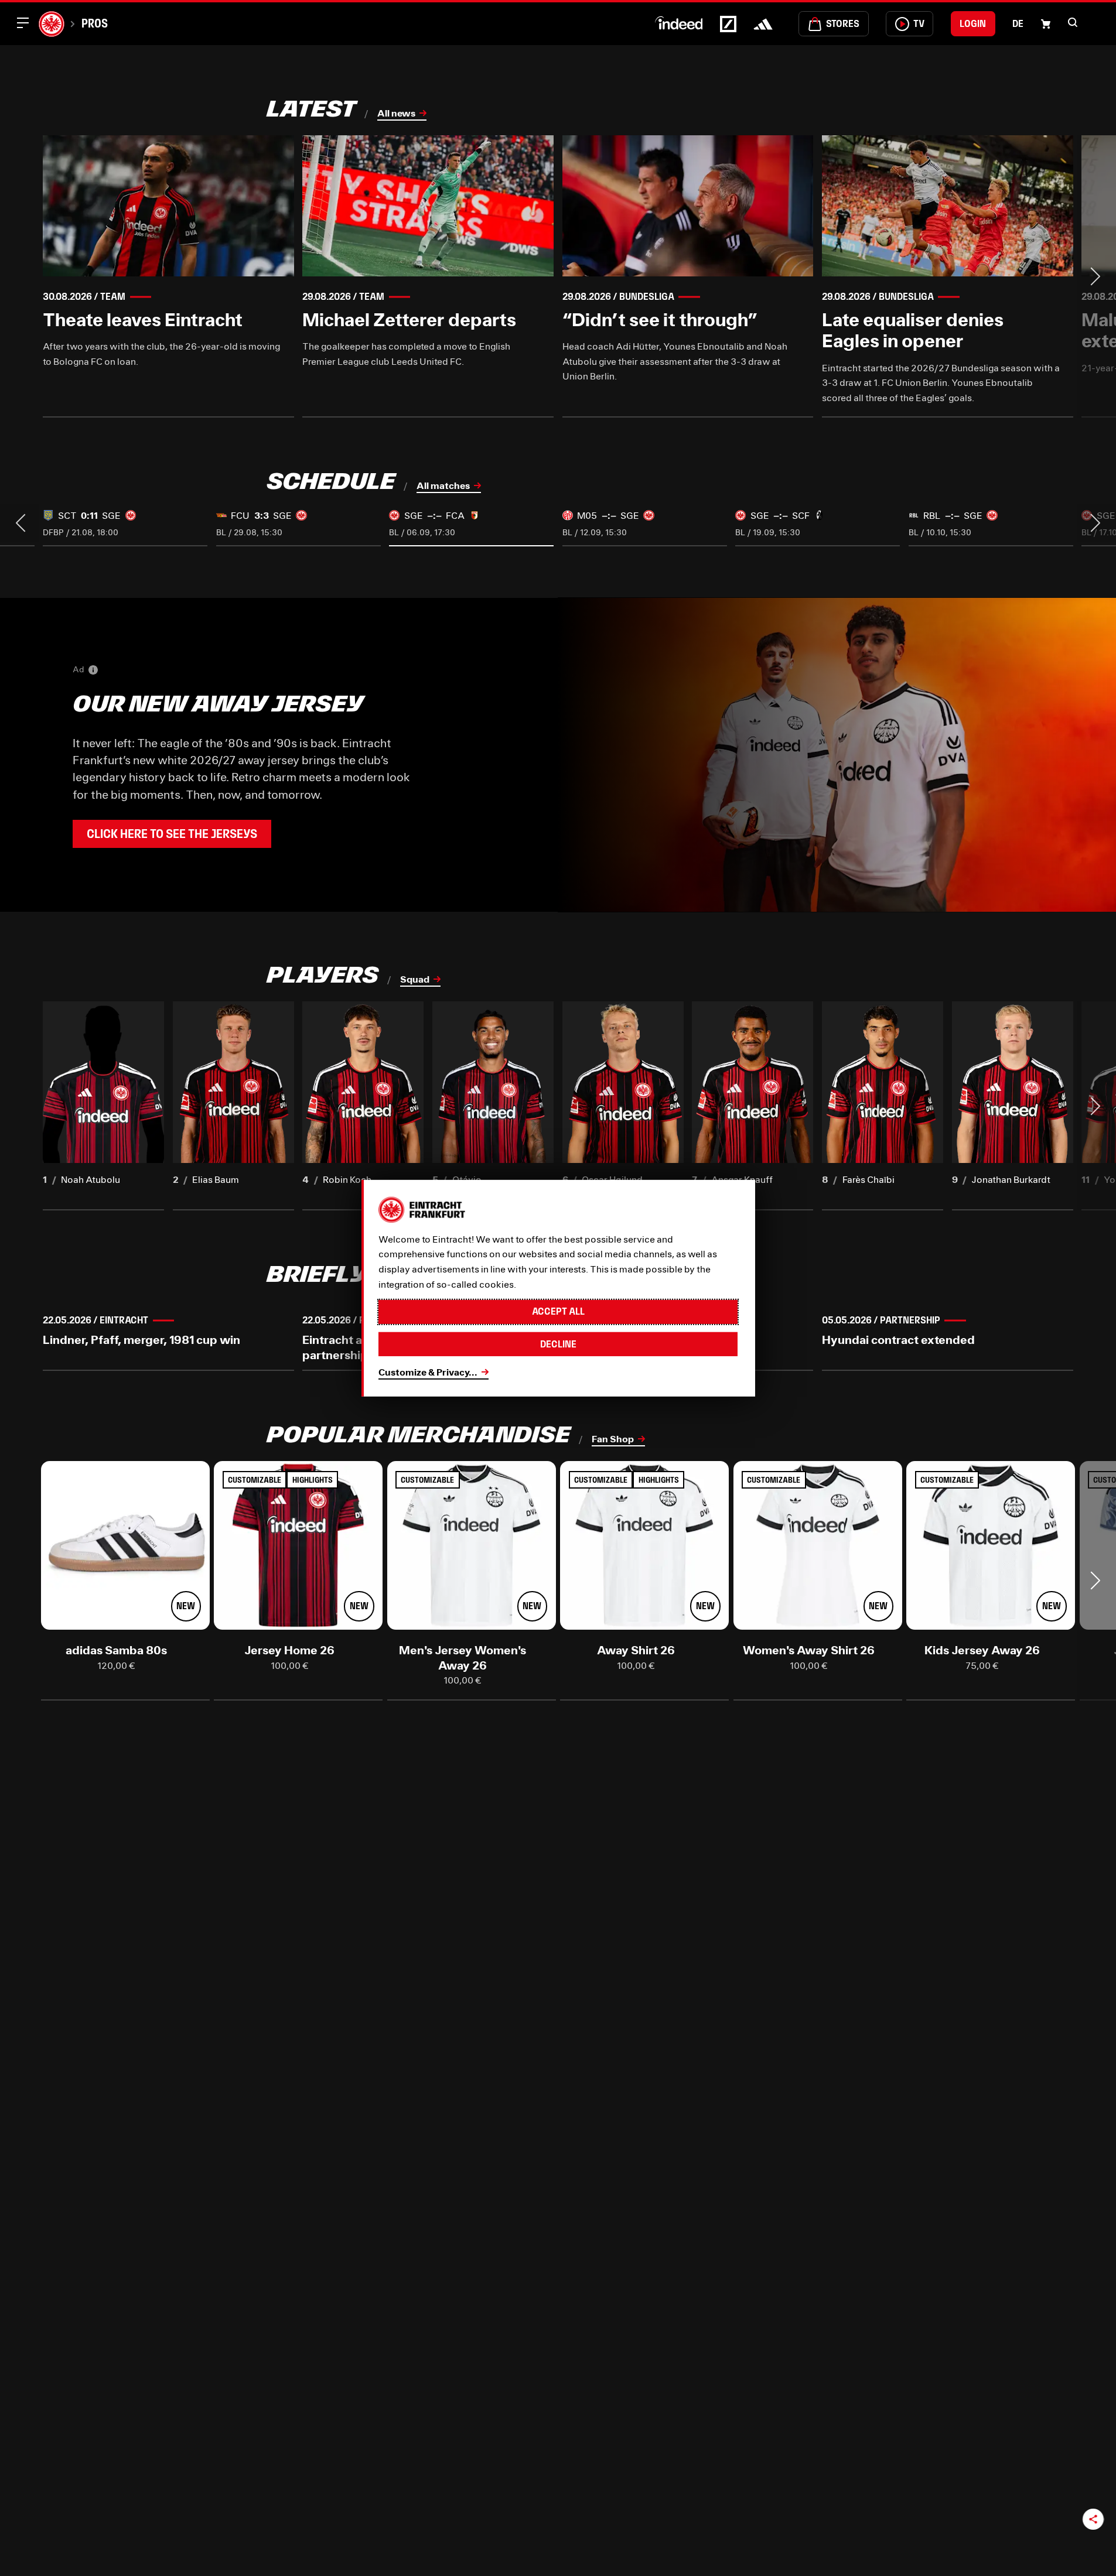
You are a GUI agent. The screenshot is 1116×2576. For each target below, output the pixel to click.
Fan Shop (613, 1438)
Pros (95, 23)
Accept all (558, 1311)
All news (396, 113)
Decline (558, 1344)
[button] (1073, 22)
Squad (415, 979)
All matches (443, 485)
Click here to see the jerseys (172, 834)
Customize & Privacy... (428, 1372)
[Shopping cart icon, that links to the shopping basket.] (1046, 24)
